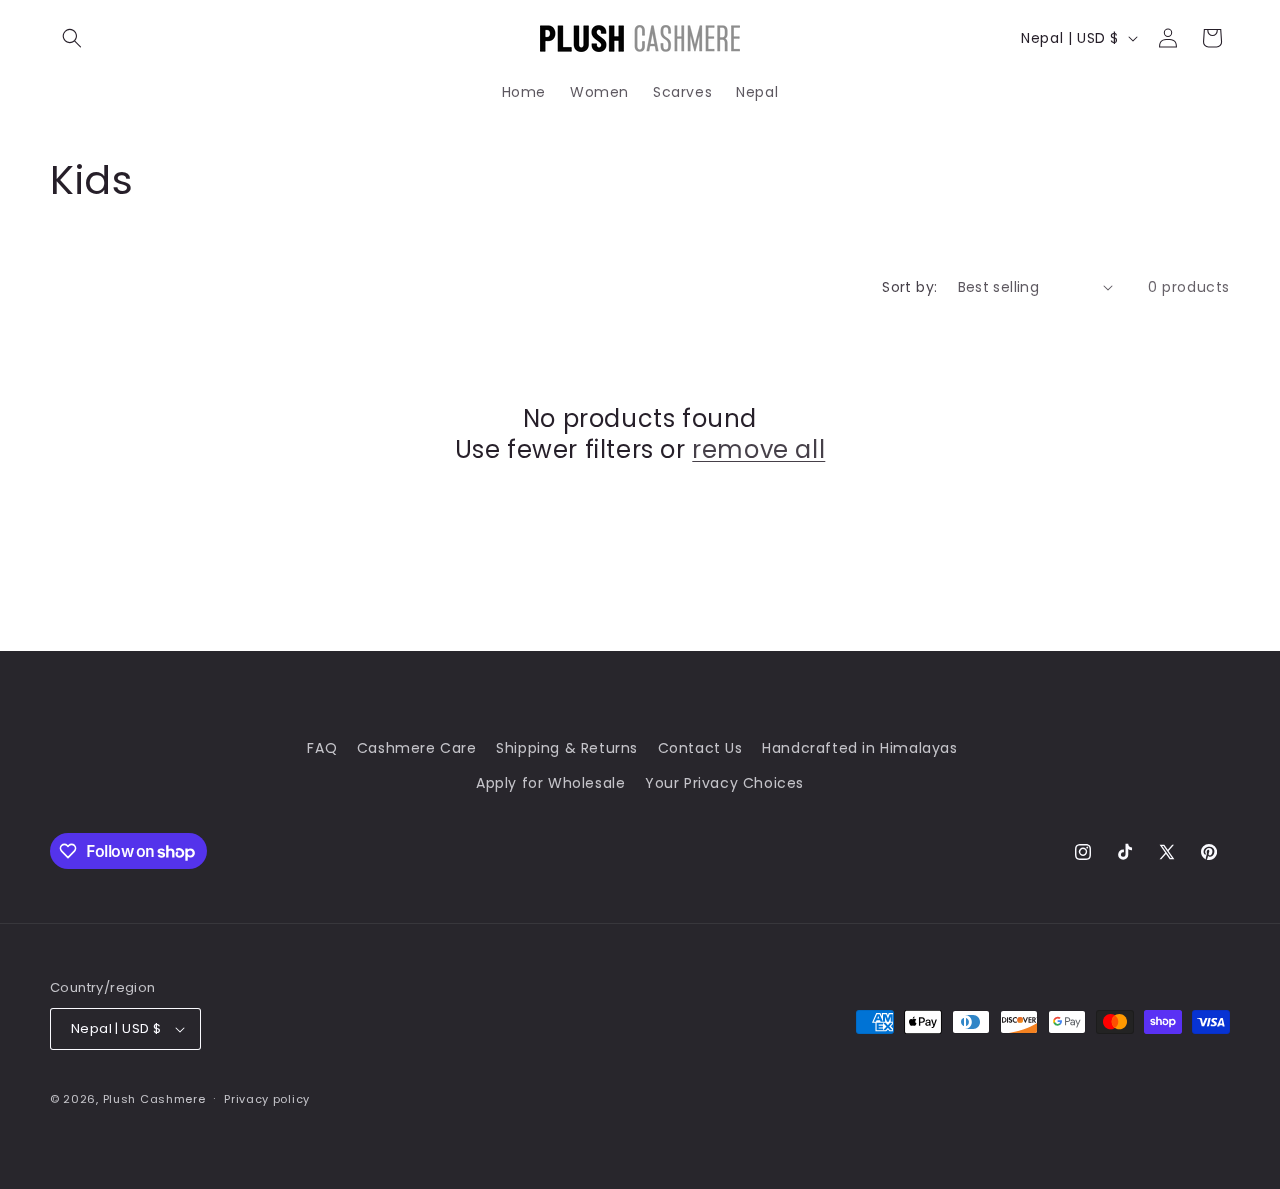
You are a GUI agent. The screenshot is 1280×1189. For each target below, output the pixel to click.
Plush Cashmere (154, 1099)
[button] (72, 38)
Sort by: (909, 287)
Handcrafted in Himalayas (859, 748)
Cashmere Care (417, 748)
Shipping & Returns (567, 748)
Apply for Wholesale (550, 783)
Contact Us (700, 748)
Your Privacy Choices (724, 783)
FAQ (322, 748)
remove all (758, 449)
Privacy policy (267, 1099)
